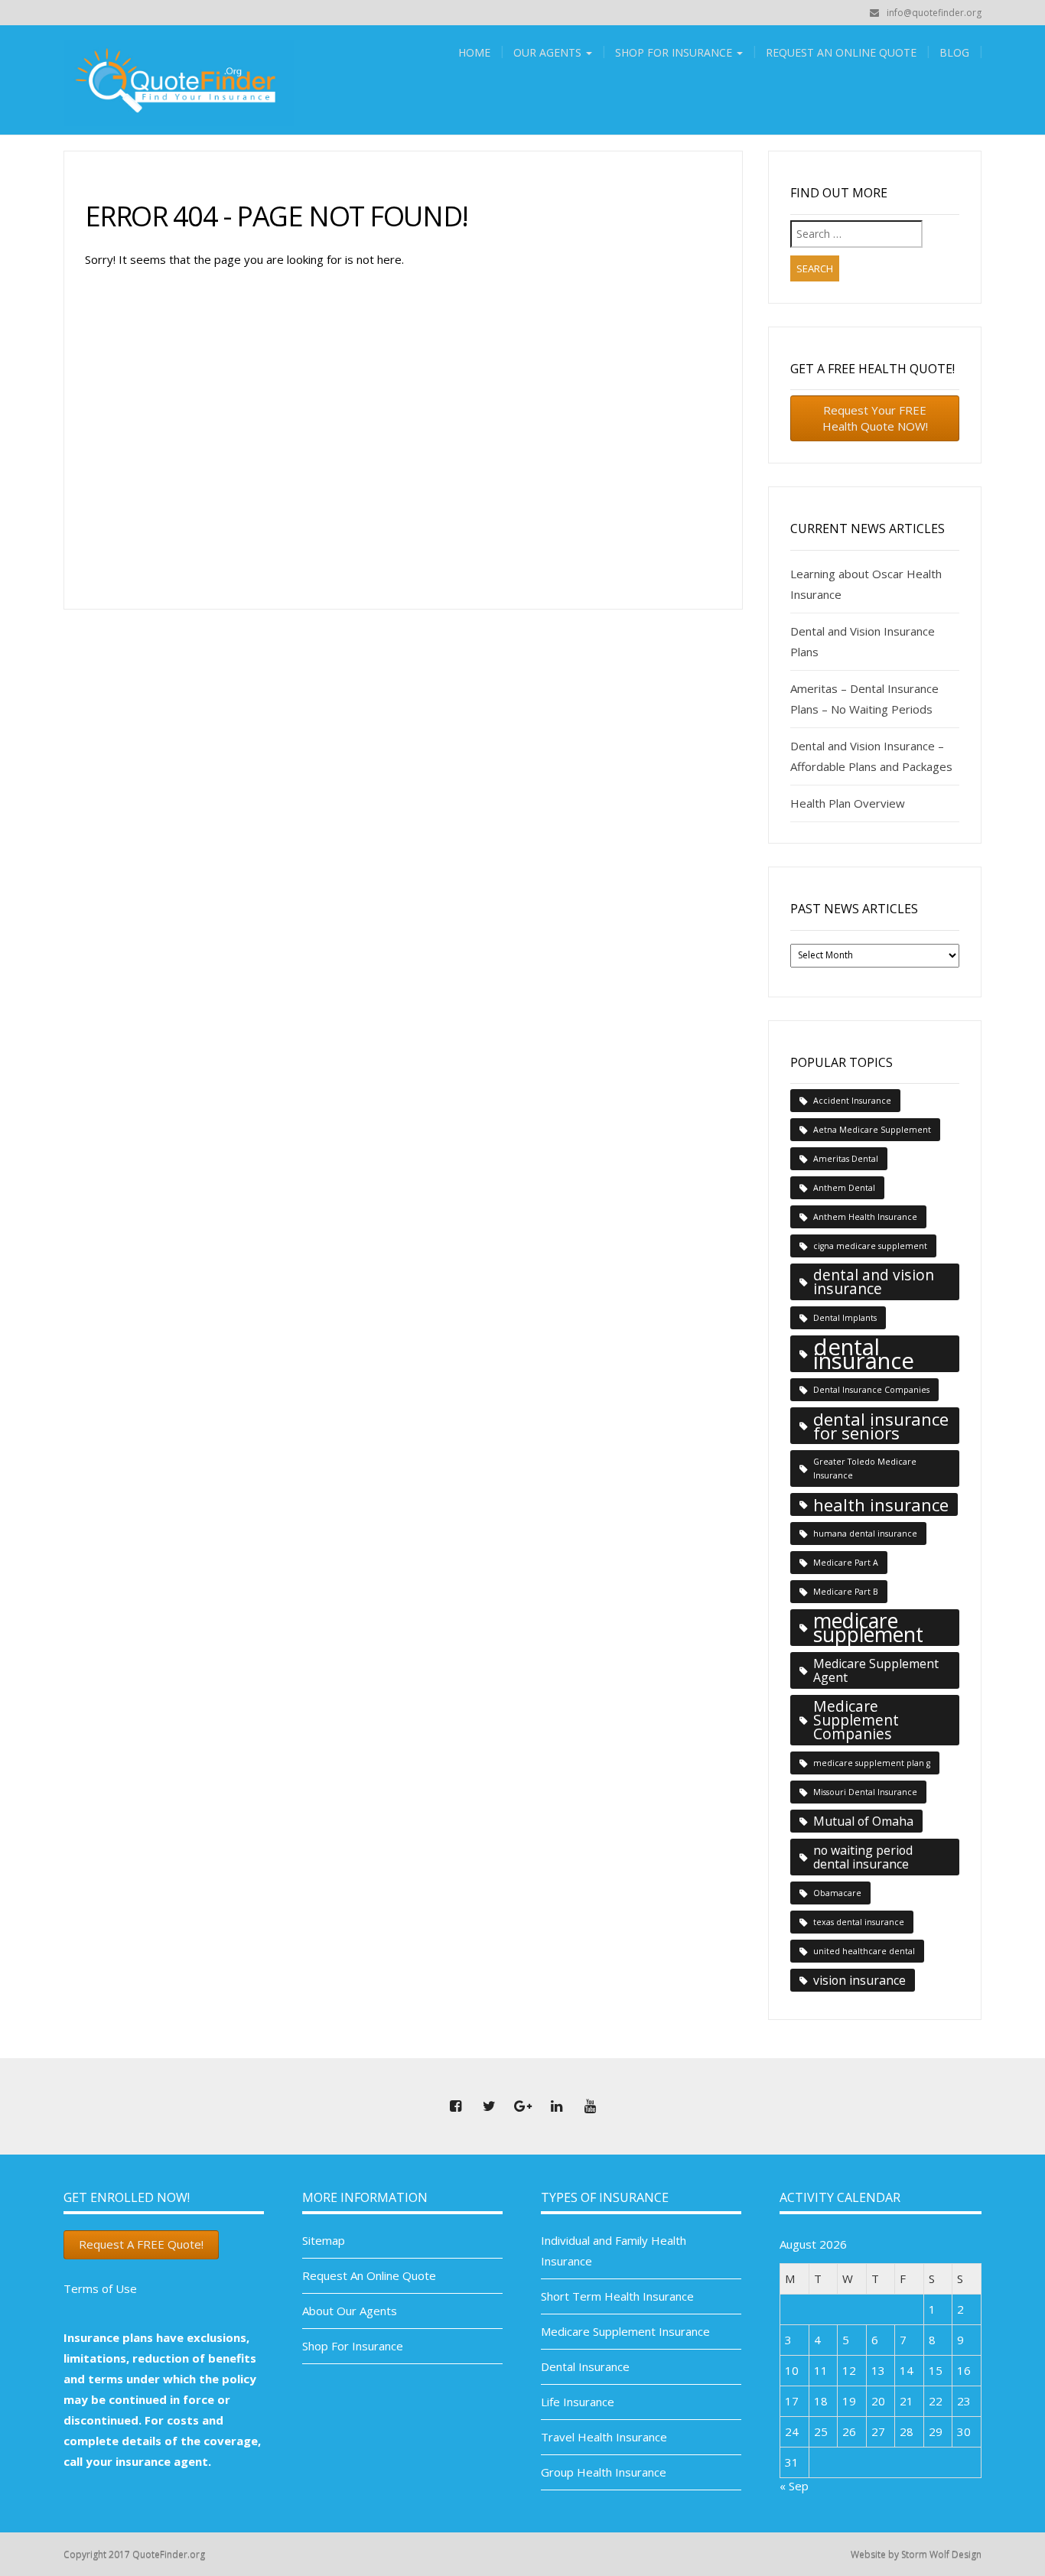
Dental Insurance (585, 2366)
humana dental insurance (865, 1534)
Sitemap (324, 2240)
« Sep (794, 2486)
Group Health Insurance (604, 2472)
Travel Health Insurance (604, 2437)
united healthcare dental (864, 1951)
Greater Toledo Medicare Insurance (865, 1469)
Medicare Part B (846, 1592)
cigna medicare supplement (870, 1246)
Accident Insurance (852, 1101)
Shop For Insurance (675, 52)
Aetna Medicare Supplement (872, 1130)
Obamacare (837, 1893)
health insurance (881, 1504)
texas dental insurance (859, 1922)
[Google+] (522, 2106)
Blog (954, 52)
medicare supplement (868, 1628)
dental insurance (864, 1354)
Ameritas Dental (846, 1159)
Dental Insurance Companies (871, 1390)
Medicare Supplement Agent (876, 1670)
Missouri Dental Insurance (865, 1792)
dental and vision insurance (874, 1281)
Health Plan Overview (848, 803)
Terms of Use (100, 2288)
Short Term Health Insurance (617, 2296)
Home (474, 52)
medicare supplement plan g (872, 1763)
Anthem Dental (844, 1188)
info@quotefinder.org (934, 13)
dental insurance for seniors (881, 1426)
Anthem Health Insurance (865, 1217)
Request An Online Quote (841, 52)
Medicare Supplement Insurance (625, 2331)
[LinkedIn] (556, 2106)
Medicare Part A (846, 1563)
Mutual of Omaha (863, 1821)
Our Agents (549, 52)
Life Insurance (578, 2402)
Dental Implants (845, 1318)
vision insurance (859, 1980)
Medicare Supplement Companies (856, 1720)
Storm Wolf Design (941, 2554)
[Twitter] (489, 2106)
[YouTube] (590, 2106)
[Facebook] (455, 2106)
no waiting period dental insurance (863, 1857)
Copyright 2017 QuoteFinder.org (134, 2554)
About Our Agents (350, 2311)
